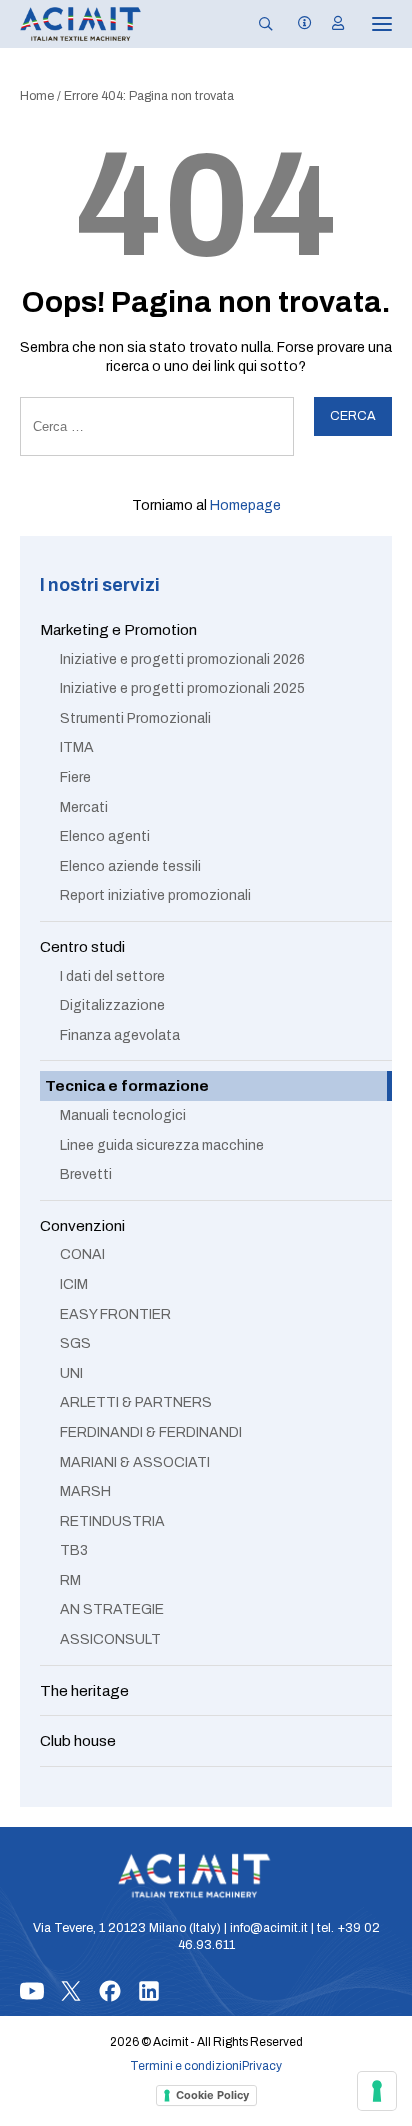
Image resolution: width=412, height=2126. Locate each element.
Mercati (84, 807)
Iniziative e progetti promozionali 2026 (182, 659)
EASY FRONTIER (115, 1314)
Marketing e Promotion (118, 629)
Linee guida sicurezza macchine (162, 1145)
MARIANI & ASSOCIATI (135, 1462)
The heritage (84, 1690)
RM (70, 1580)
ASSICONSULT (110, 1639)
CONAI (82, 1254)
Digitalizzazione (112, 1005)
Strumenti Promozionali (135, 718)
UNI (71, 1373)
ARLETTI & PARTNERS (136, 1402)
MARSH (85, 1491)
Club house (78, 1740)
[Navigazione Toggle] (368, 24)
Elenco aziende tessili (130, 866)
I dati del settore (112, 976)
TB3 (74, 1550)
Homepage (245, 505)
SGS (75, 1343)
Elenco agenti (105, 836)
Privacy (262, 2066)
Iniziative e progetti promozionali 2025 (182, 688)
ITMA (77, 747)
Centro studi (82, 946)
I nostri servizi (100, 585)
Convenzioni (82, 1225)
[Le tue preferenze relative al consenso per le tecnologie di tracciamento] (377, 2091)
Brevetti (86, 1174)
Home (37, 96)
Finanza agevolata (120, 1035)
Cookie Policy (212, 2095)
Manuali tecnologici (123, 1115)
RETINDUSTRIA (112, 1521)
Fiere (75, 777)
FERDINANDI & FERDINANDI (151, 1432)
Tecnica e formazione (127, 1085)
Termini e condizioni (186, 2066)
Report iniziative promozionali (155, 895)
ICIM (74, 1284)
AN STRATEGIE (112, 1609)
